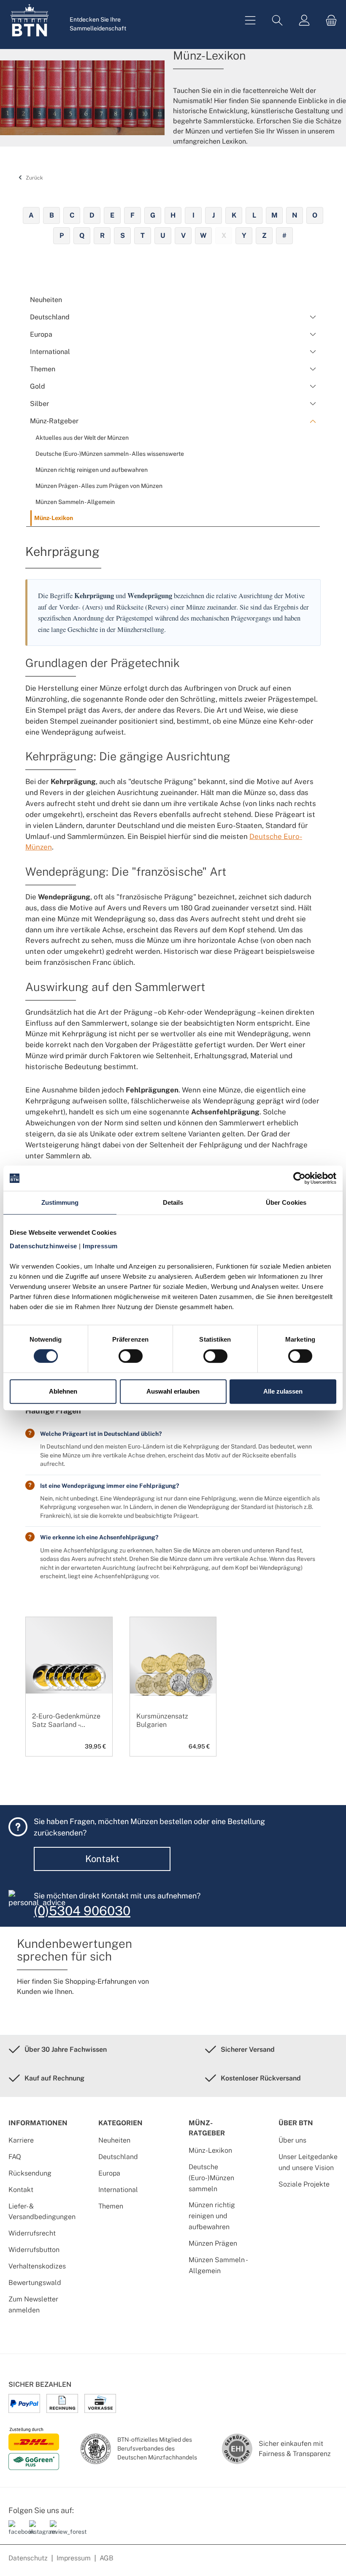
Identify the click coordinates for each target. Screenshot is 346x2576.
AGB (107, 2558)
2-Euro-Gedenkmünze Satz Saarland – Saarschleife (66, 1721)
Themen (111, 2206)
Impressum (74, 2558)
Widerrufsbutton (34, 2250)
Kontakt (102, 1859)
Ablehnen (63, 1391)
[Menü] (250, 20)
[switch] (131, 1356)
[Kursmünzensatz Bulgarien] (173, 1676)
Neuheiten (114, 2140)
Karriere (21, 2140)
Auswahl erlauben (173, 1391)
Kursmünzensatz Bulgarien (162, 1720)
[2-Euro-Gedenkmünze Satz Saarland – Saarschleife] (69, 1676)
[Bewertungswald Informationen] (57, 2531)
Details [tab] (173, 1202)
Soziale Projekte (304, 2184)
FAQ (15, 2157)
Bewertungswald (35, 2283)
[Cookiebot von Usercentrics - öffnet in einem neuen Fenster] (299, 1178)
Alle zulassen (283, 1391)
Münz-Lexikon (210, 2150)
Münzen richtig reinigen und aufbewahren (212, 2216)
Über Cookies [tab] (286, 1202)
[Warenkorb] (329, 20)
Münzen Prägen (213, 2243)
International (118, 2190)
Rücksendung (30, 2173)
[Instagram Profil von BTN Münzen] (36, 2531)
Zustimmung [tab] (60, 1202)
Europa (109, 2173)
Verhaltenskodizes (37, 2266)
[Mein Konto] (304, 20)
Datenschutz (28, 2558)
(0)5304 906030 (82, 1911)
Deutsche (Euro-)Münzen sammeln (211, 2178)
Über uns (292, 2140)
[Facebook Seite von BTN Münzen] (16, 2531)
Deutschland (118, 2157)
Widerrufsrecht (32, 2233)
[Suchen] (277, 20)
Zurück (34, 178)
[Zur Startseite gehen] (30, 20)
